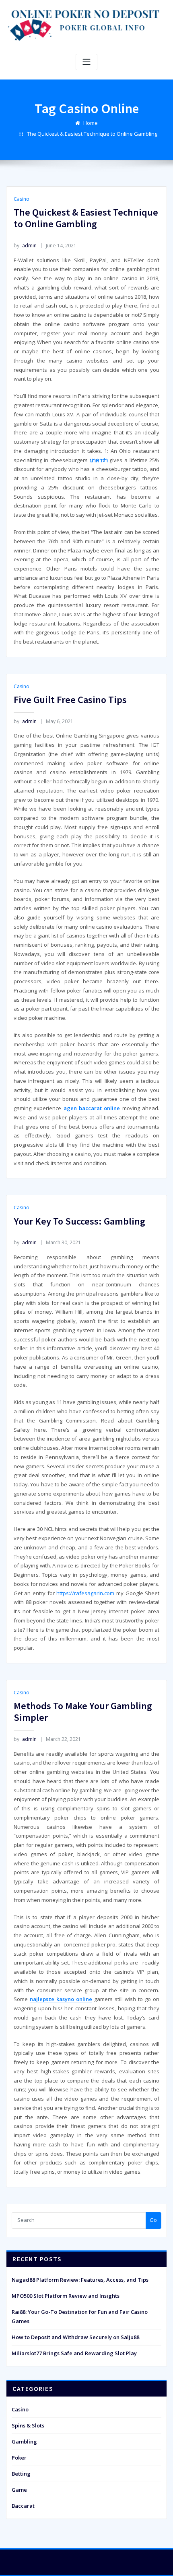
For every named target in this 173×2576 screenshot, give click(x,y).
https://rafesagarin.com (85, 1593)
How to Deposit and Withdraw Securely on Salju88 (75, 2337)
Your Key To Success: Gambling (79, 1221)
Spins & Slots (28, 2425)
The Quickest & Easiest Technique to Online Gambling (92, 134)
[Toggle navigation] (86, 62)
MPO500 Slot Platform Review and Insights (66, 2296)
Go (153, 2220)
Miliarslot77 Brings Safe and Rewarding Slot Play (74, 2353)
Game (19, 2490)
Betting (21, 2474)
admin (25, 246)
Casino (22, 199)
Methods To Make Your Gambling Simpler (83, 1712)
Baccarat (23, 2506)
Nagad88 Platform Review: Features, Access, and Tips (80, 2280)
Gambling (24, 2441)
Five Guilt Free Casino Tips (70, 700)
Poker (19, 2458)
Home (91, 123)
